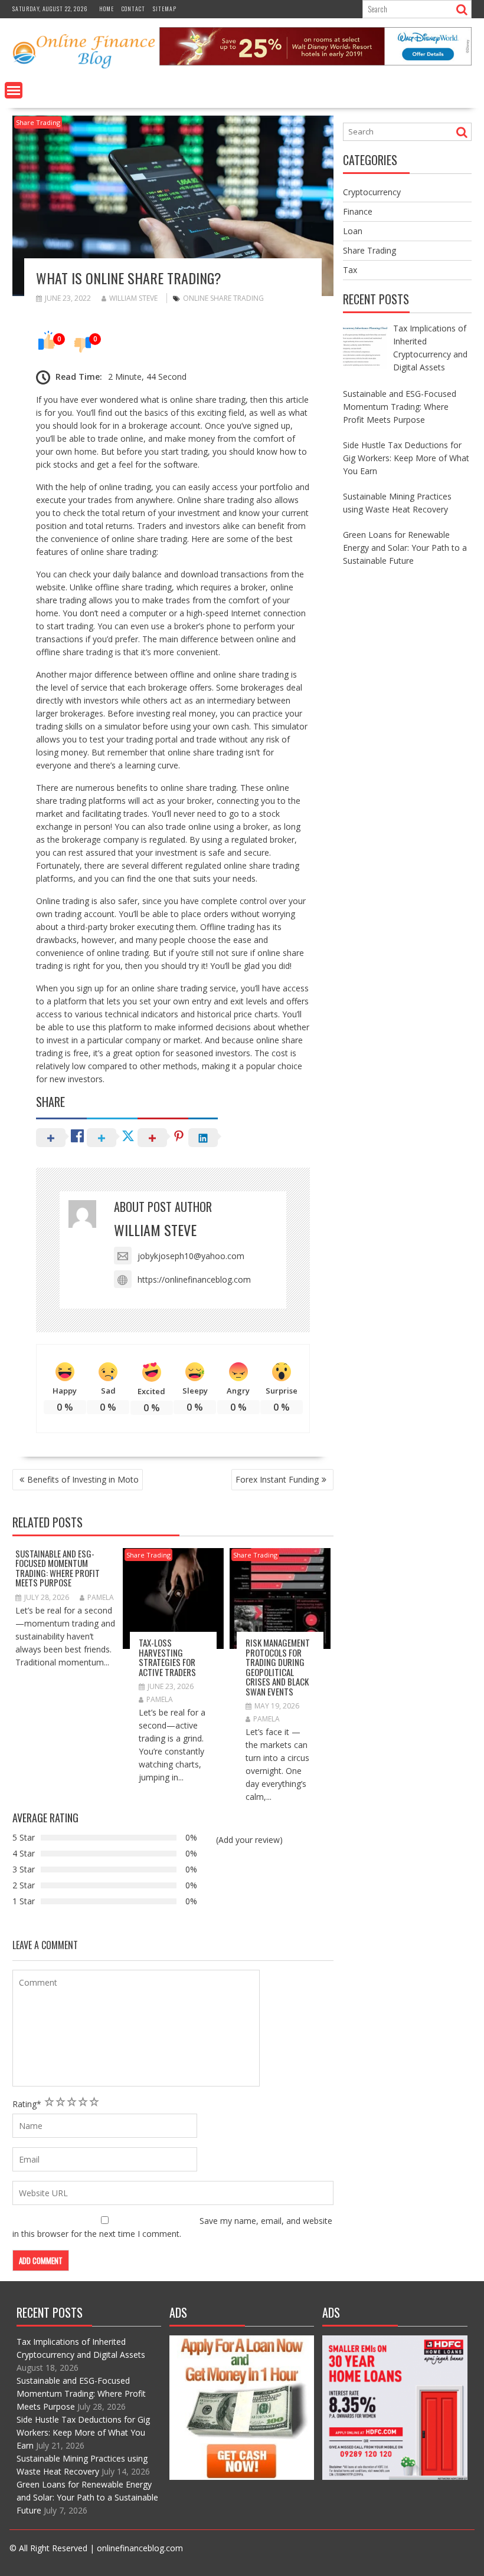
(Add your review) (249, 1840)
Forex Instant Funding (277, 1479)
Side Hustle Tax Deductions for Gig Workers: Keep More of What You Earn (83, 2432)
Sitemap (165, 9)
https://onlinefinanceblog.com (194, 1279)
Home (107, 9)
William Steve (133, 298)
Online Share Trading (223, 298)
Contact (133, 9)
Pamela (101, 1597)
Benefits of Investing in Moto (83, 1479)
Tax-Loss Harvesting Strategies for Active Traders (167, 1657)
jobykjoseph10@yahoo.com (191, 1256)
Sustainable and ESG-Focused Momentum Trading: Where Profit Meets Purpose (58, 1568)
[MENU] (14, 90)
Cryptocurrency (372, 192)
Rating (27, 2104)
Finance (358, 211)
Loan (353, 231)
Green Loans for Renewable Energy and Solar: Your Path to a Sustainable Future (87, 2497)
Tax (350, 270)
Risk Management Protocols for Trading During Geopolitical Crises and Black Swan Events (278, 1667)
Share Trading (38, 122)
